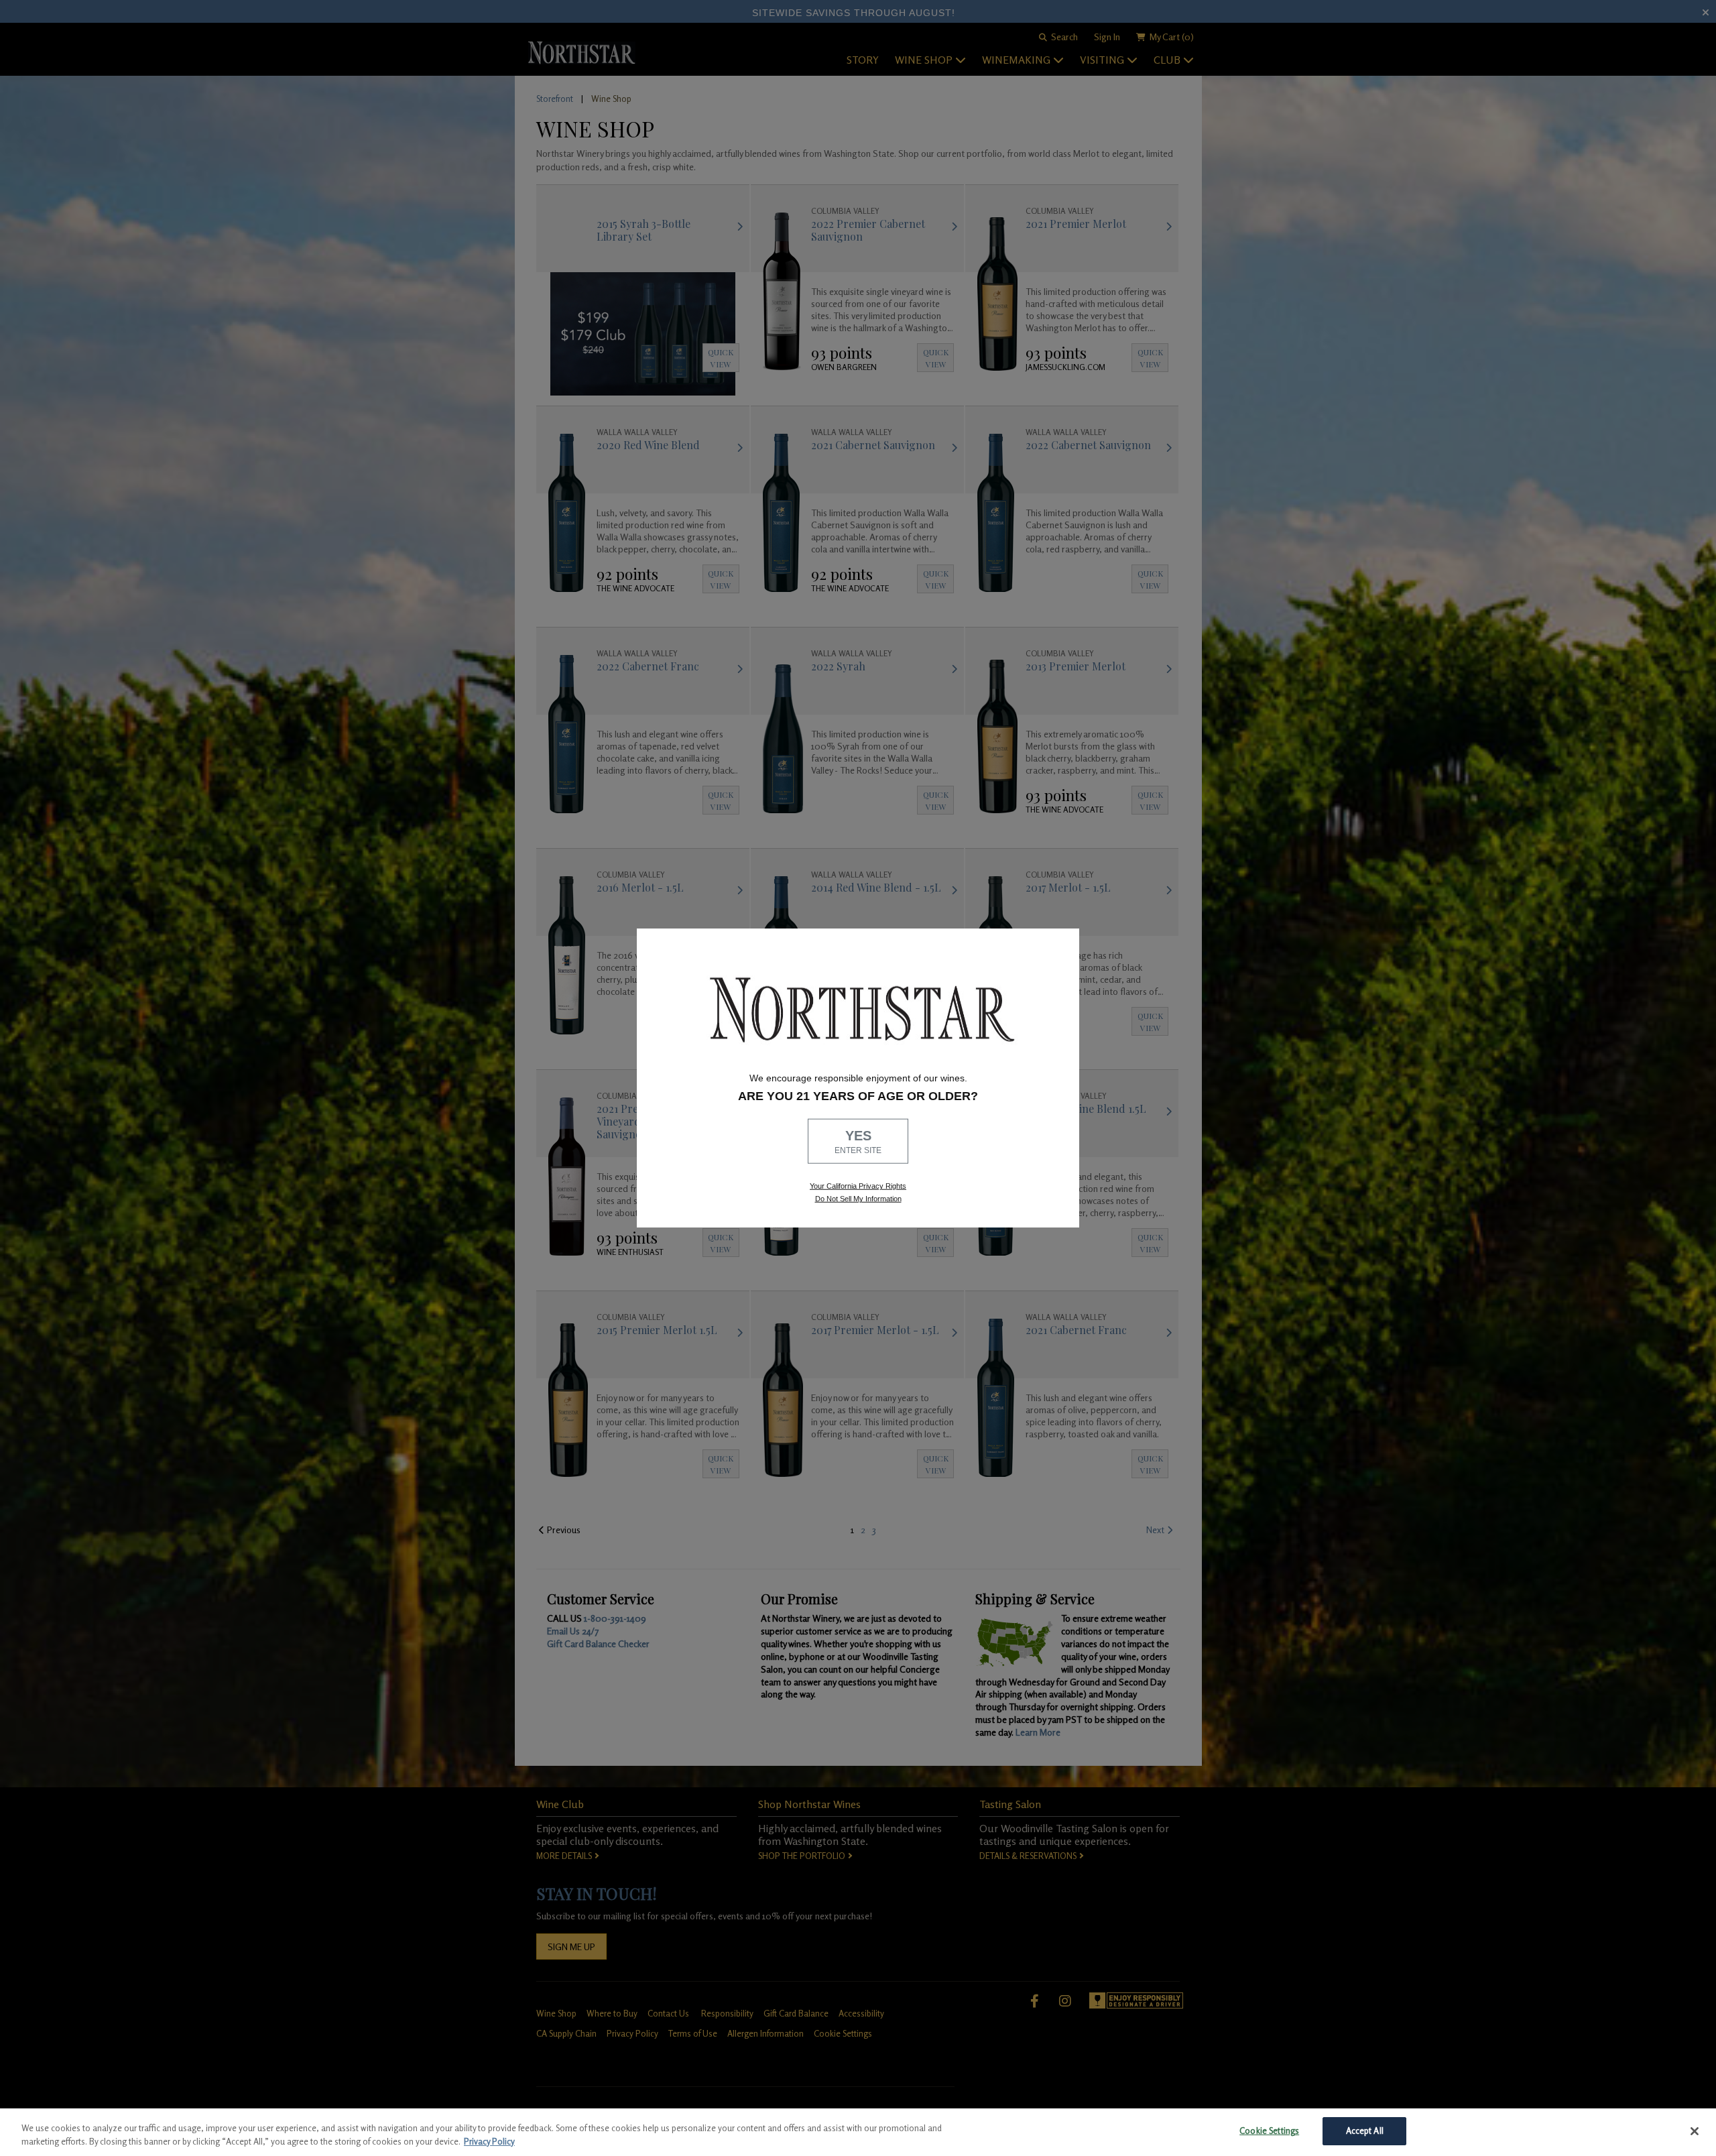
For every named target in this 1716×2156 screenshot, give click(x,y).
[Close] (1695, 2131)
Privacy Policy (489, 2141)
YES (858, 1142)
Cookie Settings (1269, 2131)
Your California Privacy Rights (858, 1186)
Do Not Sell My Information (858, 1199)
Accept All (1365, 2131)
